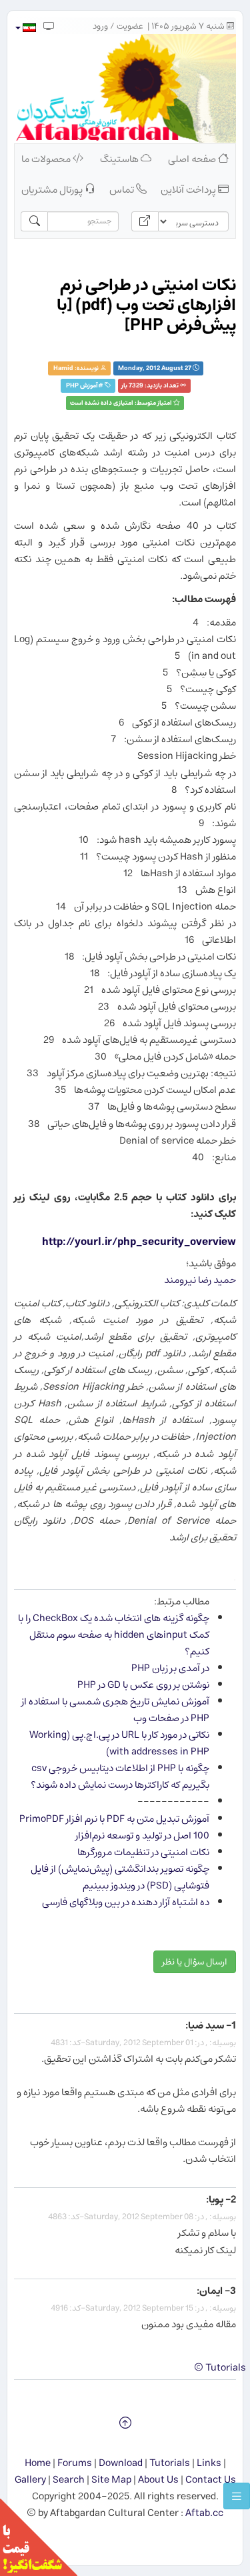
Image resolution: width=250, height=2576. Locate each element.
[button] (25, 28)
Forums (75, 2463)
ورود (100, 26)
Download (121, 2463)
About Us (158, 2480)
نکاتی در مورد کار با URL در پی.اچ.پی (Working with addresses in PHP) (119, 1743)
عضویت (130, 26)
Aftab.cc (204, 2513)
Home (38, 2463)
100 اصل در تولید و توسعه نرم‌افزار (142, 1835)
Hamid (63, 368)
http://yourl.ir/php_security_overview (139, 1242)
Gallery (30, 2480)
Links (209, 2463)
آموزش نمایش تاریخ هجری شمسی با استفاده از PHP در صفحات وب (115, 1710)
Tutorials (170, 2463)
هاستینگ (120, 159)
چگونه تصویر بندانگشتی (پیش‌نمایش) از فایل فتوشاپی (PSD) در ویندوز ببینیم (120, 1877)
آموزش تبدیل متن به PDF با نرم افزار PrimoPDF (114, 1819)
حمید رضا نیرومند (200, 1280)
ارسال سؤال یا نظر (195, 1962)
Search (69, 2480)
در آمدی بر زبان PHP (170, 1668)
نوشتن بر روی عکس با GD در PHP (143, 1685)
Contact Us (211, 2480)
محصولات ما (47, 159)
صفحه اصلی (193, 159)
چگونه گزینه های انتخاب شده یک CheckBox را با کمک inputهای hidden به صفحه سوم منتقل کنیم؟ (114, 1635)
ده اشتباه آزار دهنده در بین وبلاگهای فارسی (126, 1902)
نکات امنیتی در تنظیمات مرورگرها (143, 1852)
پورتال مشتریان (53, 190)
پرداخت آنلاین (189, 190)
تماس (123, 190)
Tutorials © (220, 2368)
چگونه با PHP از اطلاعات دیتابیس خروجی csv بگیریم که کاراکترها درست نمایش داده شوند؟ (120, 1776)
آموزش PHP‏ (82, 386)
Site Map (111, 2480)
